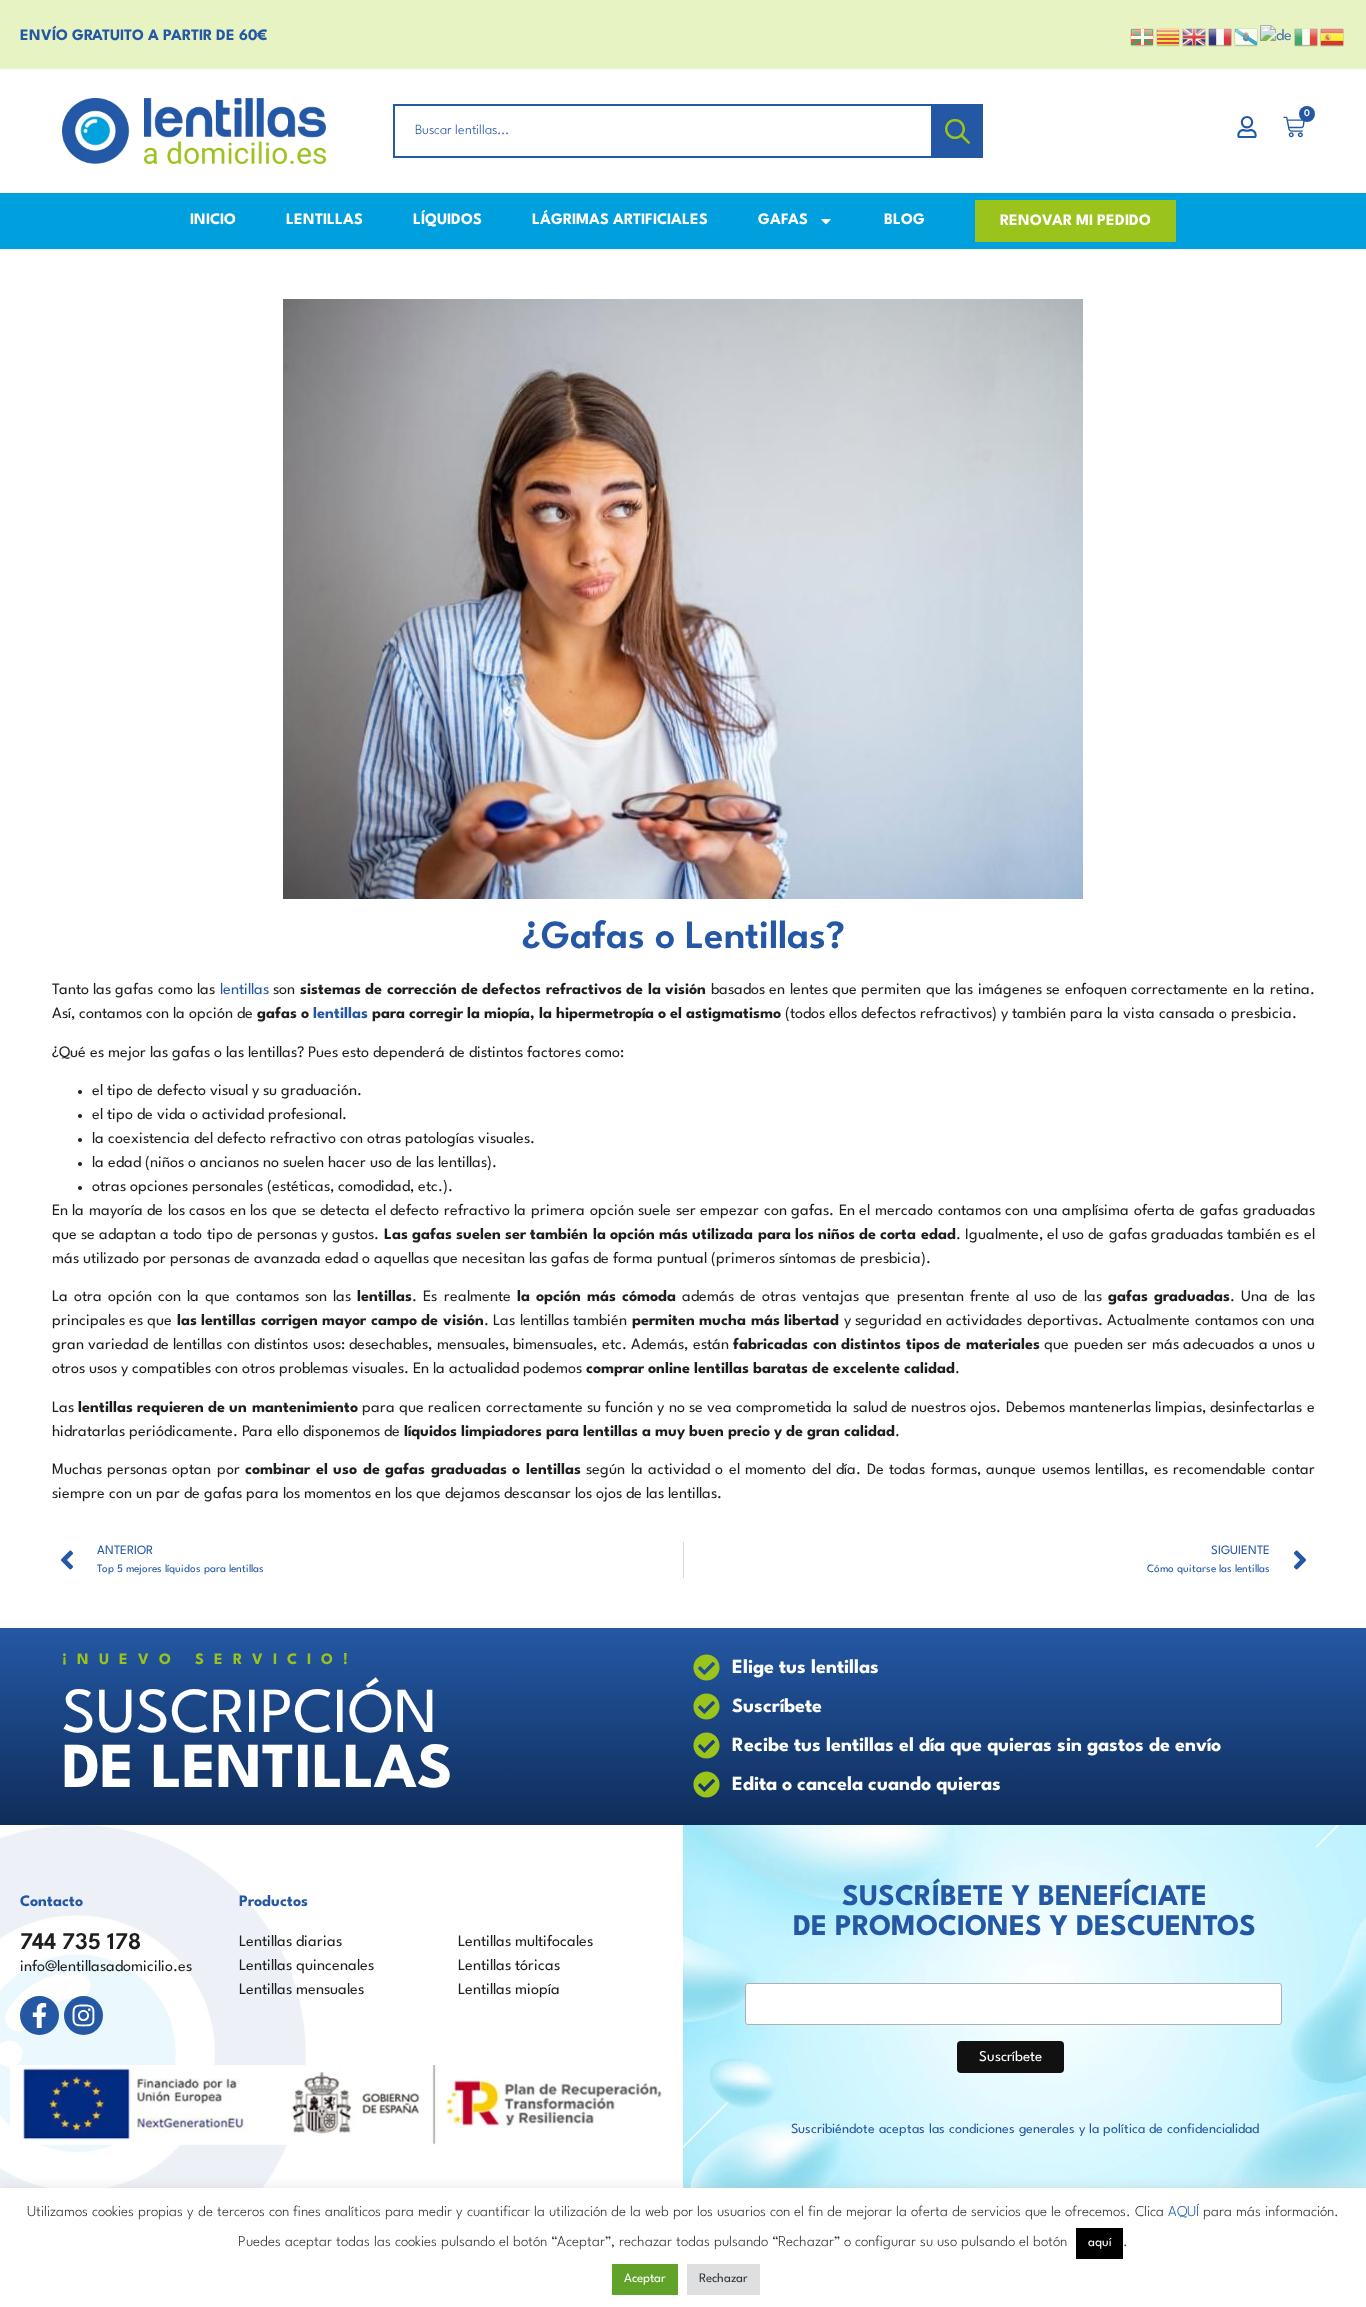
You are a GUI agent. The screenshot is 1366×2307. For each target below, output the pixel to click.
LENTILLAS (324, 220)
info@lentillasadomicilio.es (106, 1967)
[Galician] (1247, 36)
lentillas (244, 990)
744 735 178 (80, 1943)
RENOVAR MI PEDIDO (1075, 221)
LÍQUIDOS (447, 220)
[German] (1277, 36)
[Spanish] (1333, 36)
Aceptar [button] (645, 2279)
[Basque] (1143, 36)
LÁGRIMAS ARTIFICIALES (620, 220)
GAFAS (783, 220)
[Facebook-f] (39, 2015)
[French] (1221, 36)
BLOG (904, 220)
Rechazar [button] (723, 2279)
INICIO (213, 220)
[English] (1195, 36)
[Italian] (1307, 36)
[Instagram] (83, 2015)
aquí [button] (1099, 2243)
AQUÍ (1183, 2212)
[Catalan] (1169, 36)
